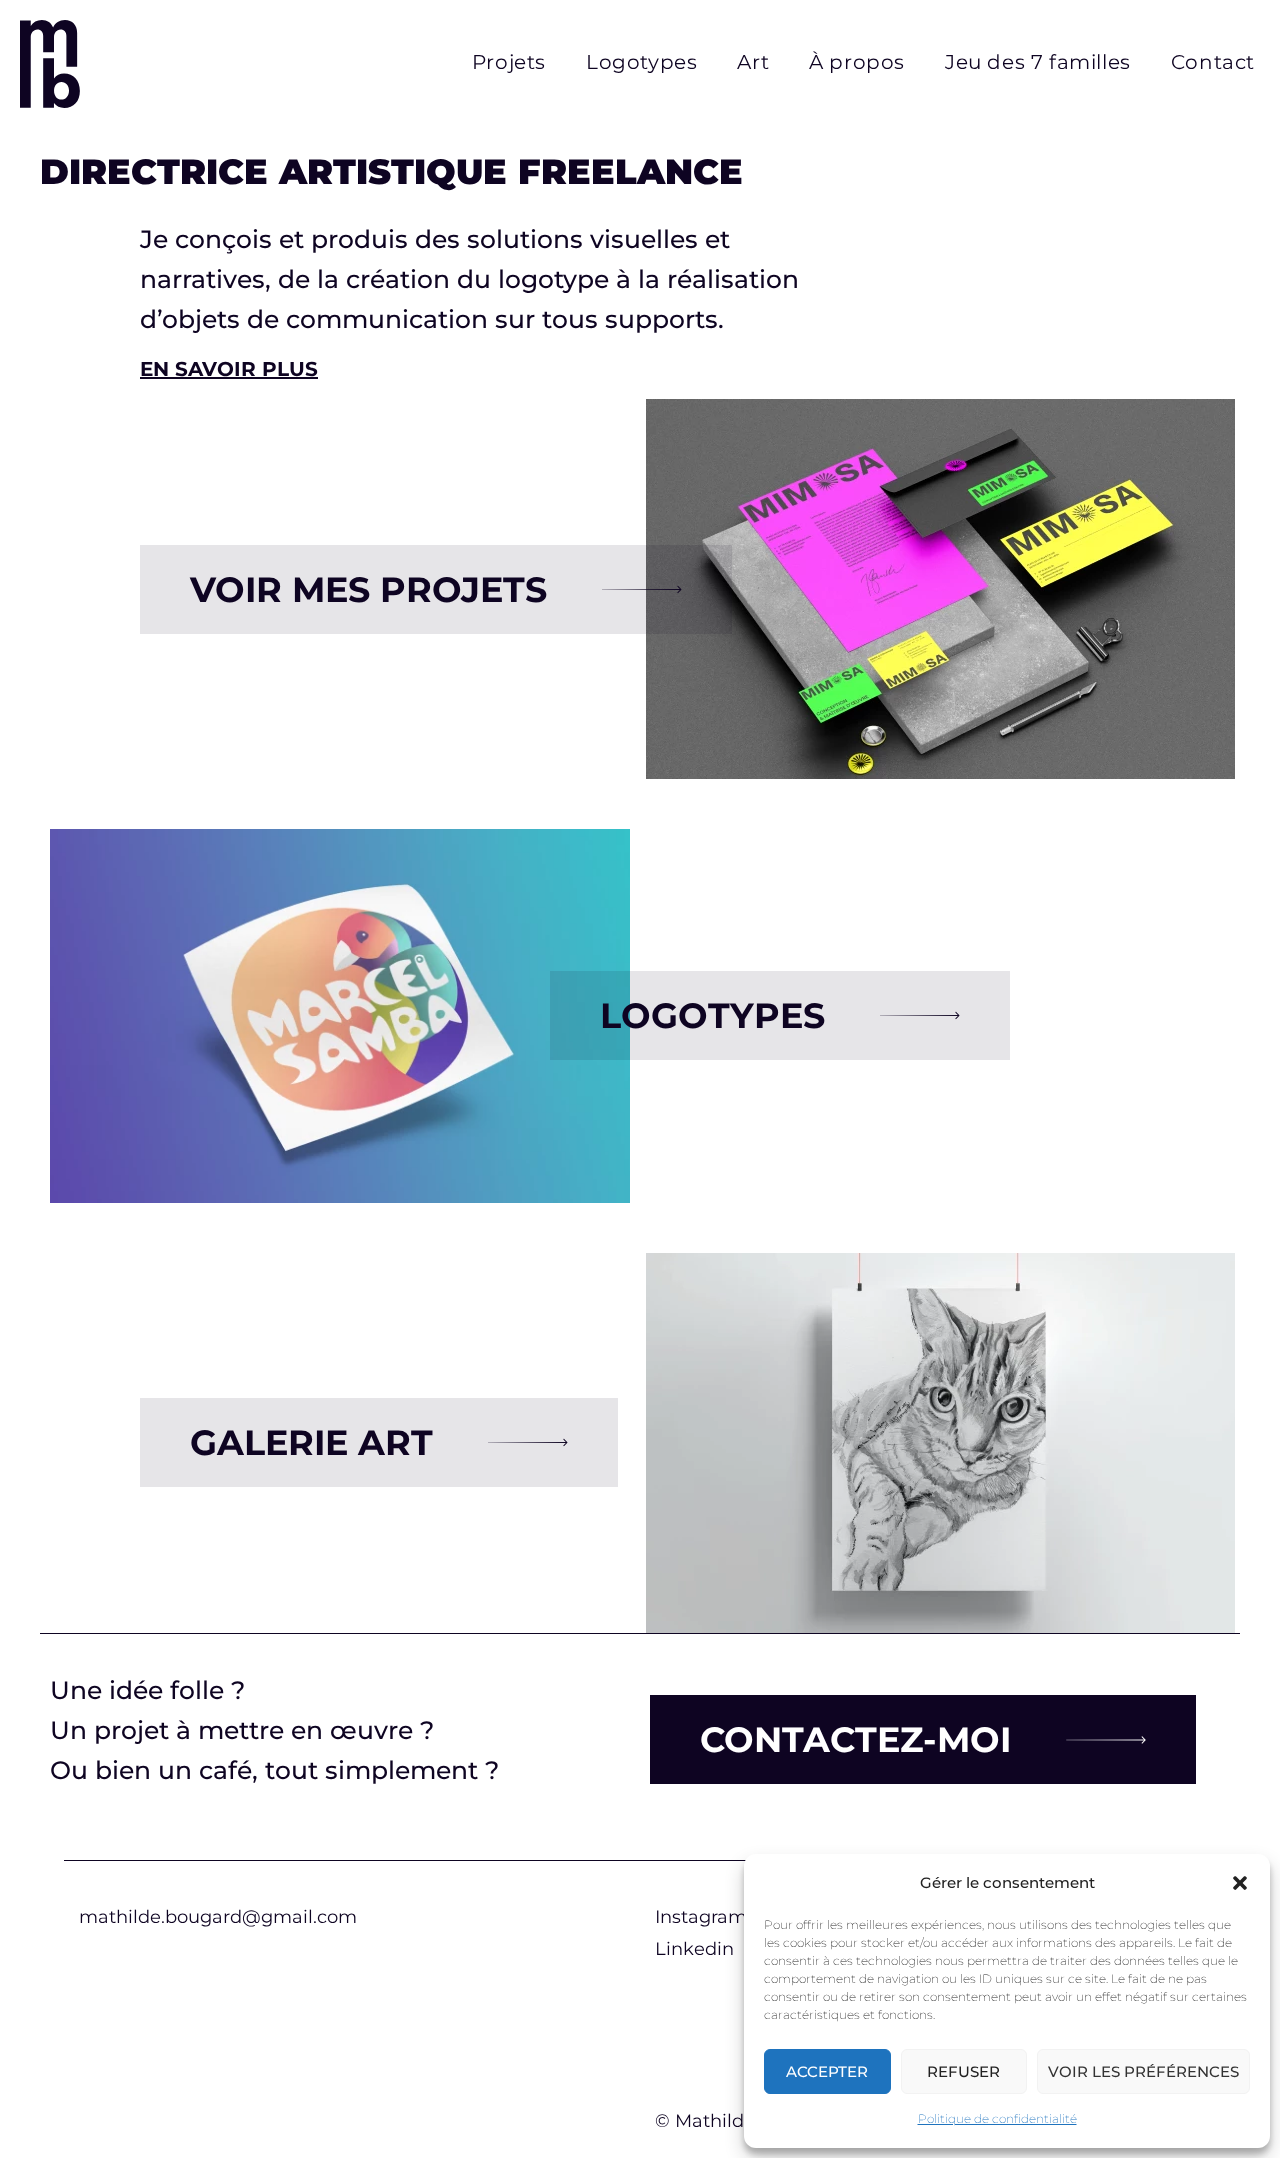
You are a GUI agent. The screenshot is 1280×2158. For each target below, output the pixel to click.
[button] (1240, 1883)
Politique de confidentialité (997, 2118)
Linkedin (694, 1949)
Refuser (963, 2071)
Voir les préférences (1143, 2071)
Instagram (701, 1917)
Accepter (827, 2071)
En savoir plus (229, 369)
